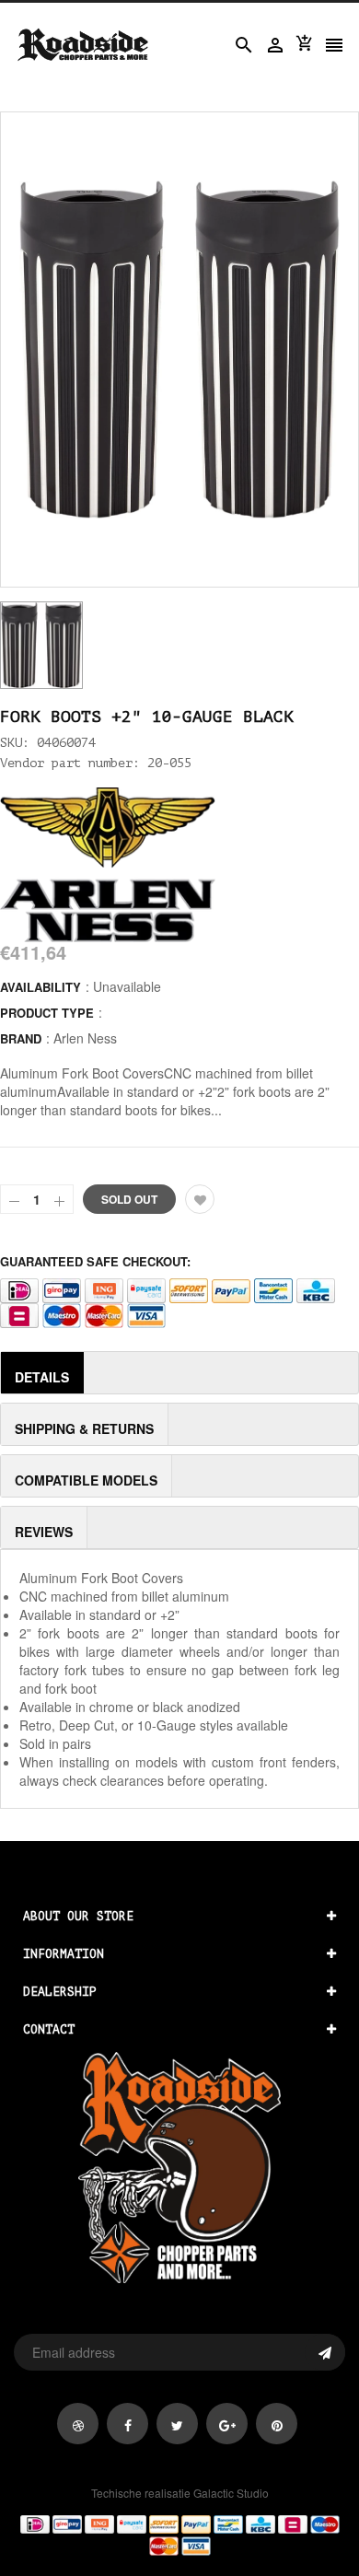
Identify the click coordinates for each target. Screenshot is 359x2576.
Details (42, 1377)
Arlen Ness (85, 1038)
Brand (21, 1038)
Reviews (44, 1532)
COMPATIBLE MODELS (86, 1480)
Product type (47, 1013)
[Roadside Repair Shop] (179, 2534)
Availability (41, 987)
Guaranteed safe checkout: (95, 1261)
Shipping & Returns (84, 1428)
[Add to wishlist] (200, 1199)
